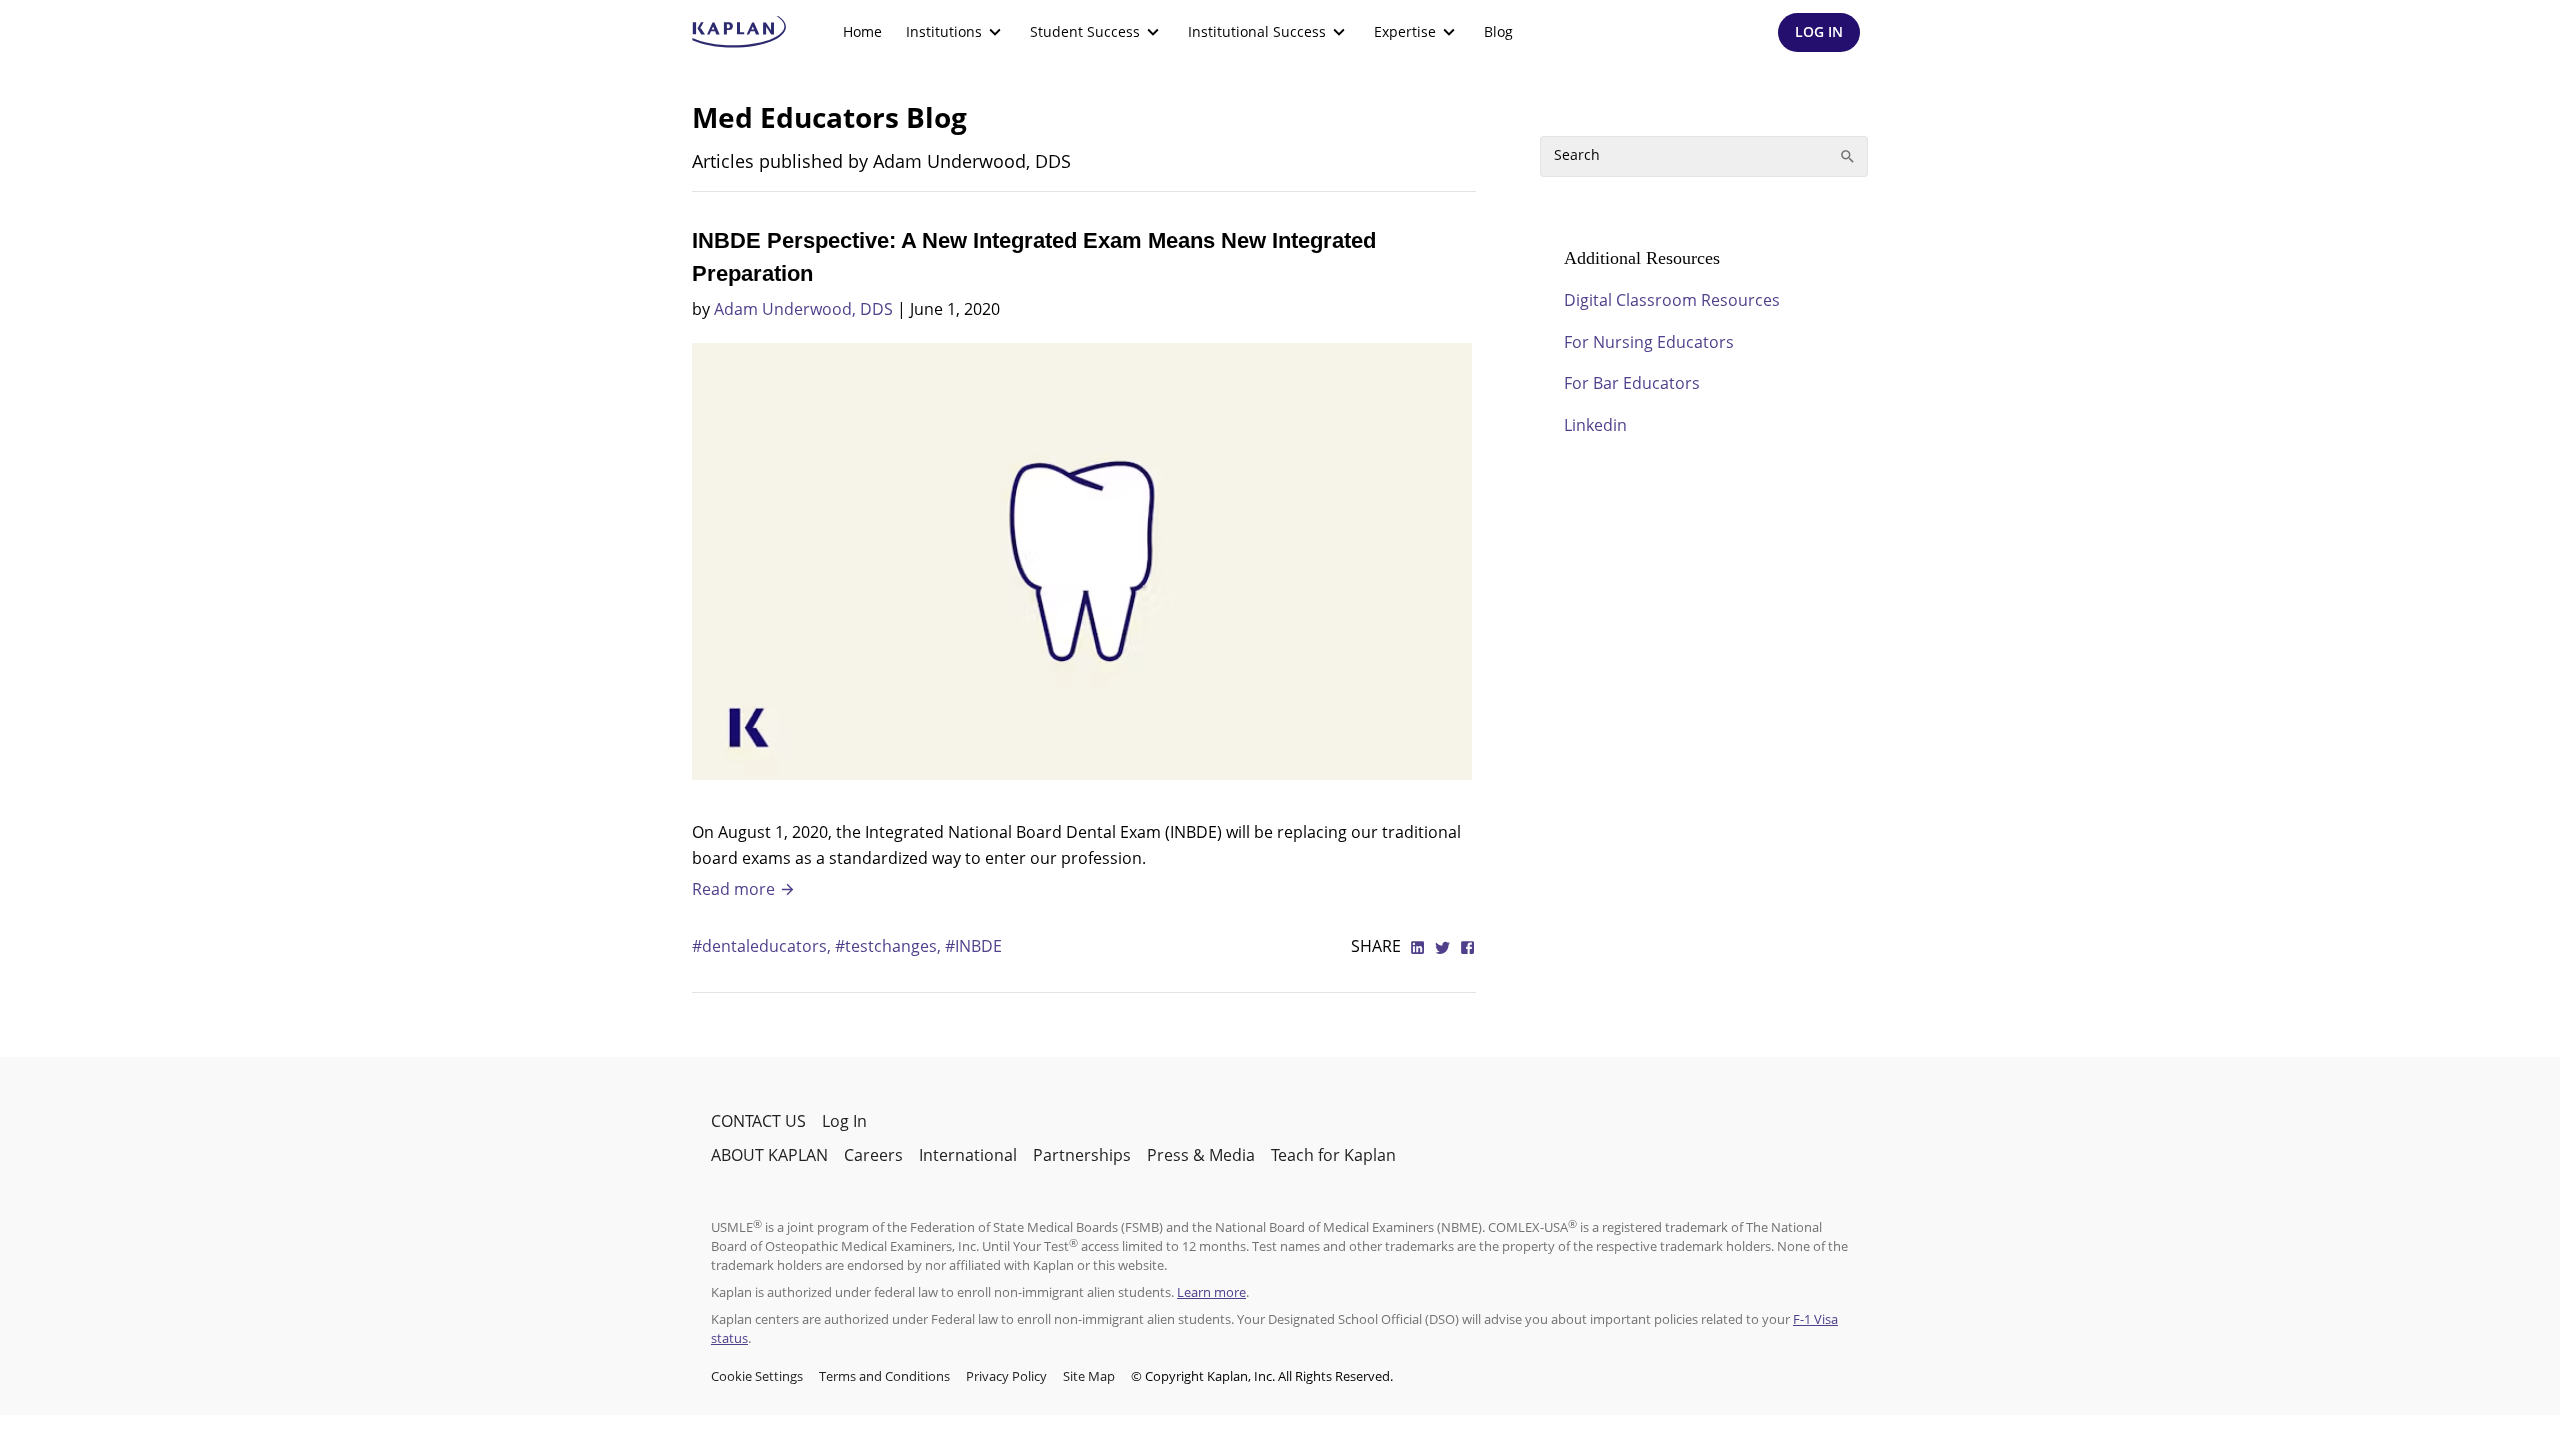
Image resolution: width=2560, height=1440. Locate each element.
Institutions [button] (944, 31)
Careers (873, 1155)
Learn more (1211, 1292)
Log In (844, 1121)
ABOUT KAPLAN (769, 1155)
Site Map (1089, 1376)
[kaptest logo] (739, 32)
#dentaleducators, (763, 946)
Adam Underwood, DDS (803, 309)
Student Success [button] (1085, 31)
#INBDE (973, 946)
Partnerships (1082, 1155)
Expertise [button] (1405, 31)
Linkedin (1595, 425)
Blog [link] (1498, 31)
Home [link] (862, 31)
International (968, 1155)
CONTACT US (758, 1121)
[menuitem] (862, 32)
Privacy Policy (1006, 1376)
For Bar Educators (1632, 383)
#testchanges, (890, 946)
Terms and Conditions (884, 1376)
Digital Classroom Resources (1672, 300)
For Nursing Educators (1649, 342)
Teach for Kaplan (1333, 1155)
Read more (735, 889)
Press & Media (1201, 1155)
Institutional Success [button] (1257, 31)
